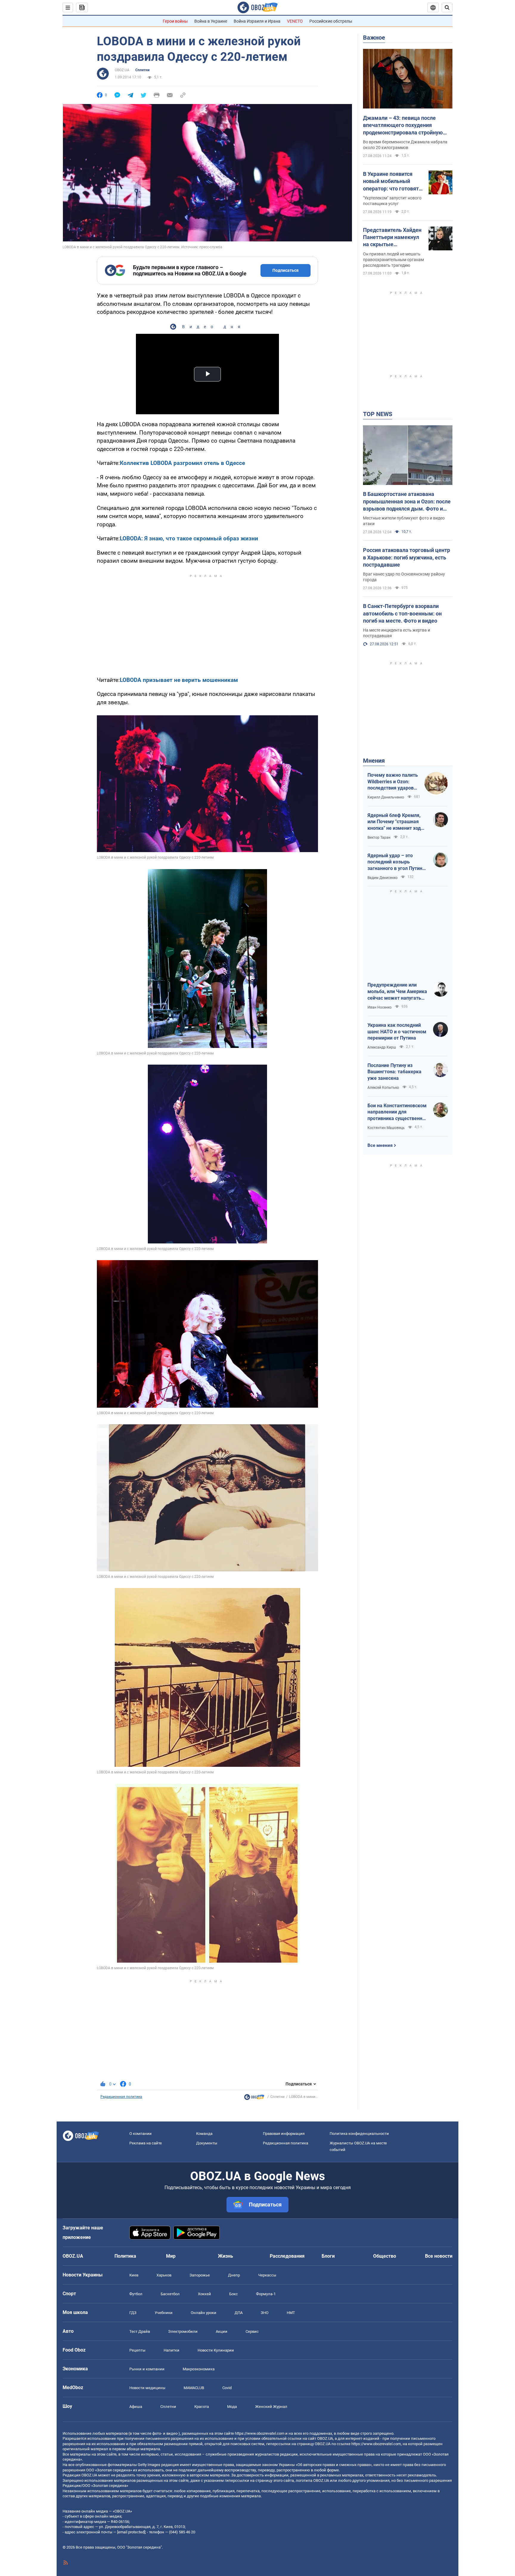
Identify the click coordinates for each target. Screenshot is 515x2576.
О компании (141, 2134)
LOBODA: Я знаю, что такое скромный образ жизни (189, 538)
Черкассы (267, 2275)
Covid (227, 2388)
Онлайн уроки (204, 2313)
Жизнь (225, 2256)
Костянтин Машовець (386, 1128)
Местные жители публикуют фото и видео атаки (404, 521)
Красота (202, 2407)
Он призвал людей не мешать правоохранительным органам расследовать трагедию (393, 260)
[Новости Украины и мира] (254, 2099)
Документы (207, 2143)
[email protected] (131, 2532)
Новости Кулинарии (216, 2350)
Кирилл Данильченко (386, 797)
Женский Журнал (271, 2407)
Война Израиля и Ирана (257, 21)
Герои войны (175, 21)
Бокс (234, 2294)
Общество (385, 2256)
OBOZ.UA (122, 70)
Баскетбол (170, 2294)
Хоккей (204, 2294)
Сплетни (142, 70)
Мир (171, 2256)
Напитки (172, 2350)
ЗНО (265, 2313)
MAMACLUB (194, 2388)
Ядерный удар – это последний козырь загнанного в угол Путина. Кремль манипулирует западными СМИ (397, 862)
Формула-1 (266, 2294)
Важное (374, 38)
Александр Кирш (382, 1047)
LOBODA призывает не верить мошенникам (179, 680)
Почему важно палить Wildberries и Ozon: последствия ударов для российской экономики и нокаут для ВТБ (393, 782)
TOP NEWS (378, 414)
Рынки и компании (147, 2369)
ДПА (239, 2313)
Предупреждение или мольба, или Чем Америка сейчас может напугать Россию (397, 992)
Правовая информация (284, 2134)
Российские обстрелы (331, 21)
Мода (232, 2407)
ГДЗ (133, 2313)
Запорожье (200, 2275)
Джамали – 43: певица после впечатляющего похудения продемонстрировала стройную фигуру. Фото (403, 125)
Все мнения (380, 1145)
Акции (222, 2331)
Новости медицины (147, 2388)
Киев (134, 2275)
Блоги (328, 2256)
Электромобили (183, 2331)
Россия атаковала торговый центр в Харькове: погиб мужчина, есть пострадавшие (407, 557)
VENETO (295, 21)
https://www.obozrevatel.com (260, 2433)
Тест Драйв (140, 2331)
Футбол (136, 2294)
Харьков (164, 2275)
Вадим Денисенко (383, 878)
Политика (125, 2256)
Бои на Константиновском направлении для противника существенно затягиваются (397, 1112)
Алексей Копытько (383, 1088)
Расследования (287, 2256)
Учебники (164, 2313)
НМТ (291, 2313)
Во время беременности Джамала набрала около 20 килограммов (405, 145)
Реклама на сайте (146, 2143)
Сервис (252, 2331)
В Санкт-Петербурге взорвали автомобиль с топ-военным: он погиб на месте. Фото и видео (402, 613)
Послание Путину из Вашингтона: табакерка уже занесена (394, 1072)
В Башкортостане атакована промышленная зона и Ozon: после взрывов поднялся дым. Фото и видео (407, 502)
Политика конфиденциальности (359, 2134)
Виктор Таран (379, 838)
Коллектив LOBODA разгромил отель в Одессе (182, 463)
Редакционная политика (121, 2097)
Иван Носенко (380, 1007)
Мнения (374, 761)
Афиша (136, 2407)
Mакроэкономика (199, 2369)
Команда (204, 2134)
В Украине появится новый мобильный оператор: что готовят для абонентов (391, 182)
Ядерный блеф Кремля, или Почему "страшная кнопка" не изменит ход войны (394, 822)
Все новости (439, 2256)
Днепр (234, 2275)
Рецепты (137, 2350)
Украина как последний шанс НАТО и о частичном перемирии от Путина (397, 1032)
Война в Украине (211, 21)
